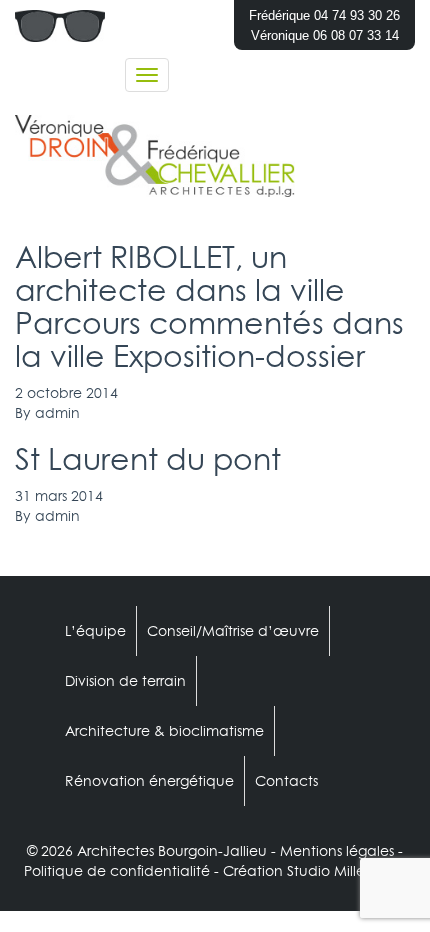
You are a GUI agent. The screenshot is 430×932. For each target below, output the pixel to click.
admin (57, 413)
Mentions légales (337, 851)
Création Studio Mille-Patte (315, 871)
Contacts (286, 781)
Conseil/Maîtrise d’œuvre (233, 631)
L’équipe (95, 631)
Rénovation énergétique (149, 781)
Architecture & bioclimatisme (164, 731)
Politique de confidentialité (117, 871)
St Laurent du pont (148, 459)
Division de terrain (125, 681)
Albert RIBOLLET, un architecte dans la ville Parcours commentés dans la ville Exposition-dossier (209, 306)
